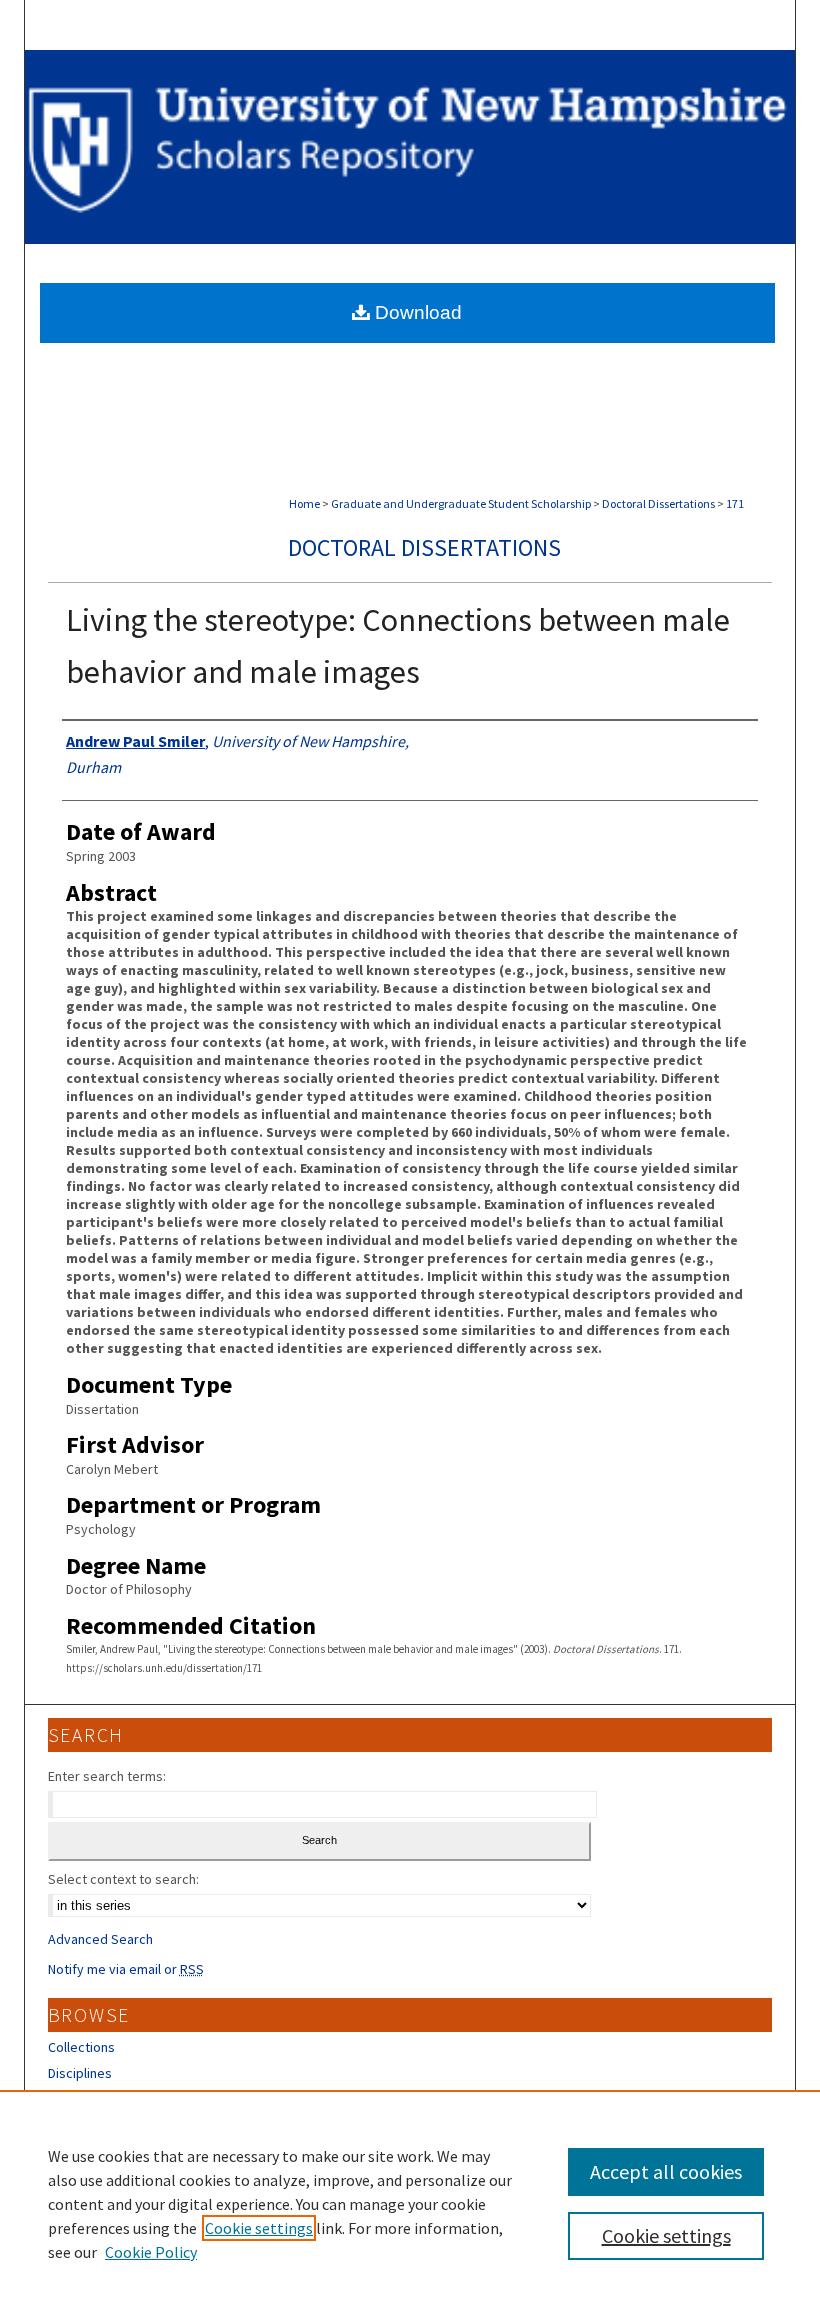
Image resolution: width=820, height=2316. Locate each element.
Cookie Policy (151, 2252)
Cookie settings (259, 2228)
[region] (410, 2203)
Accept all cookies (666, 2171)
